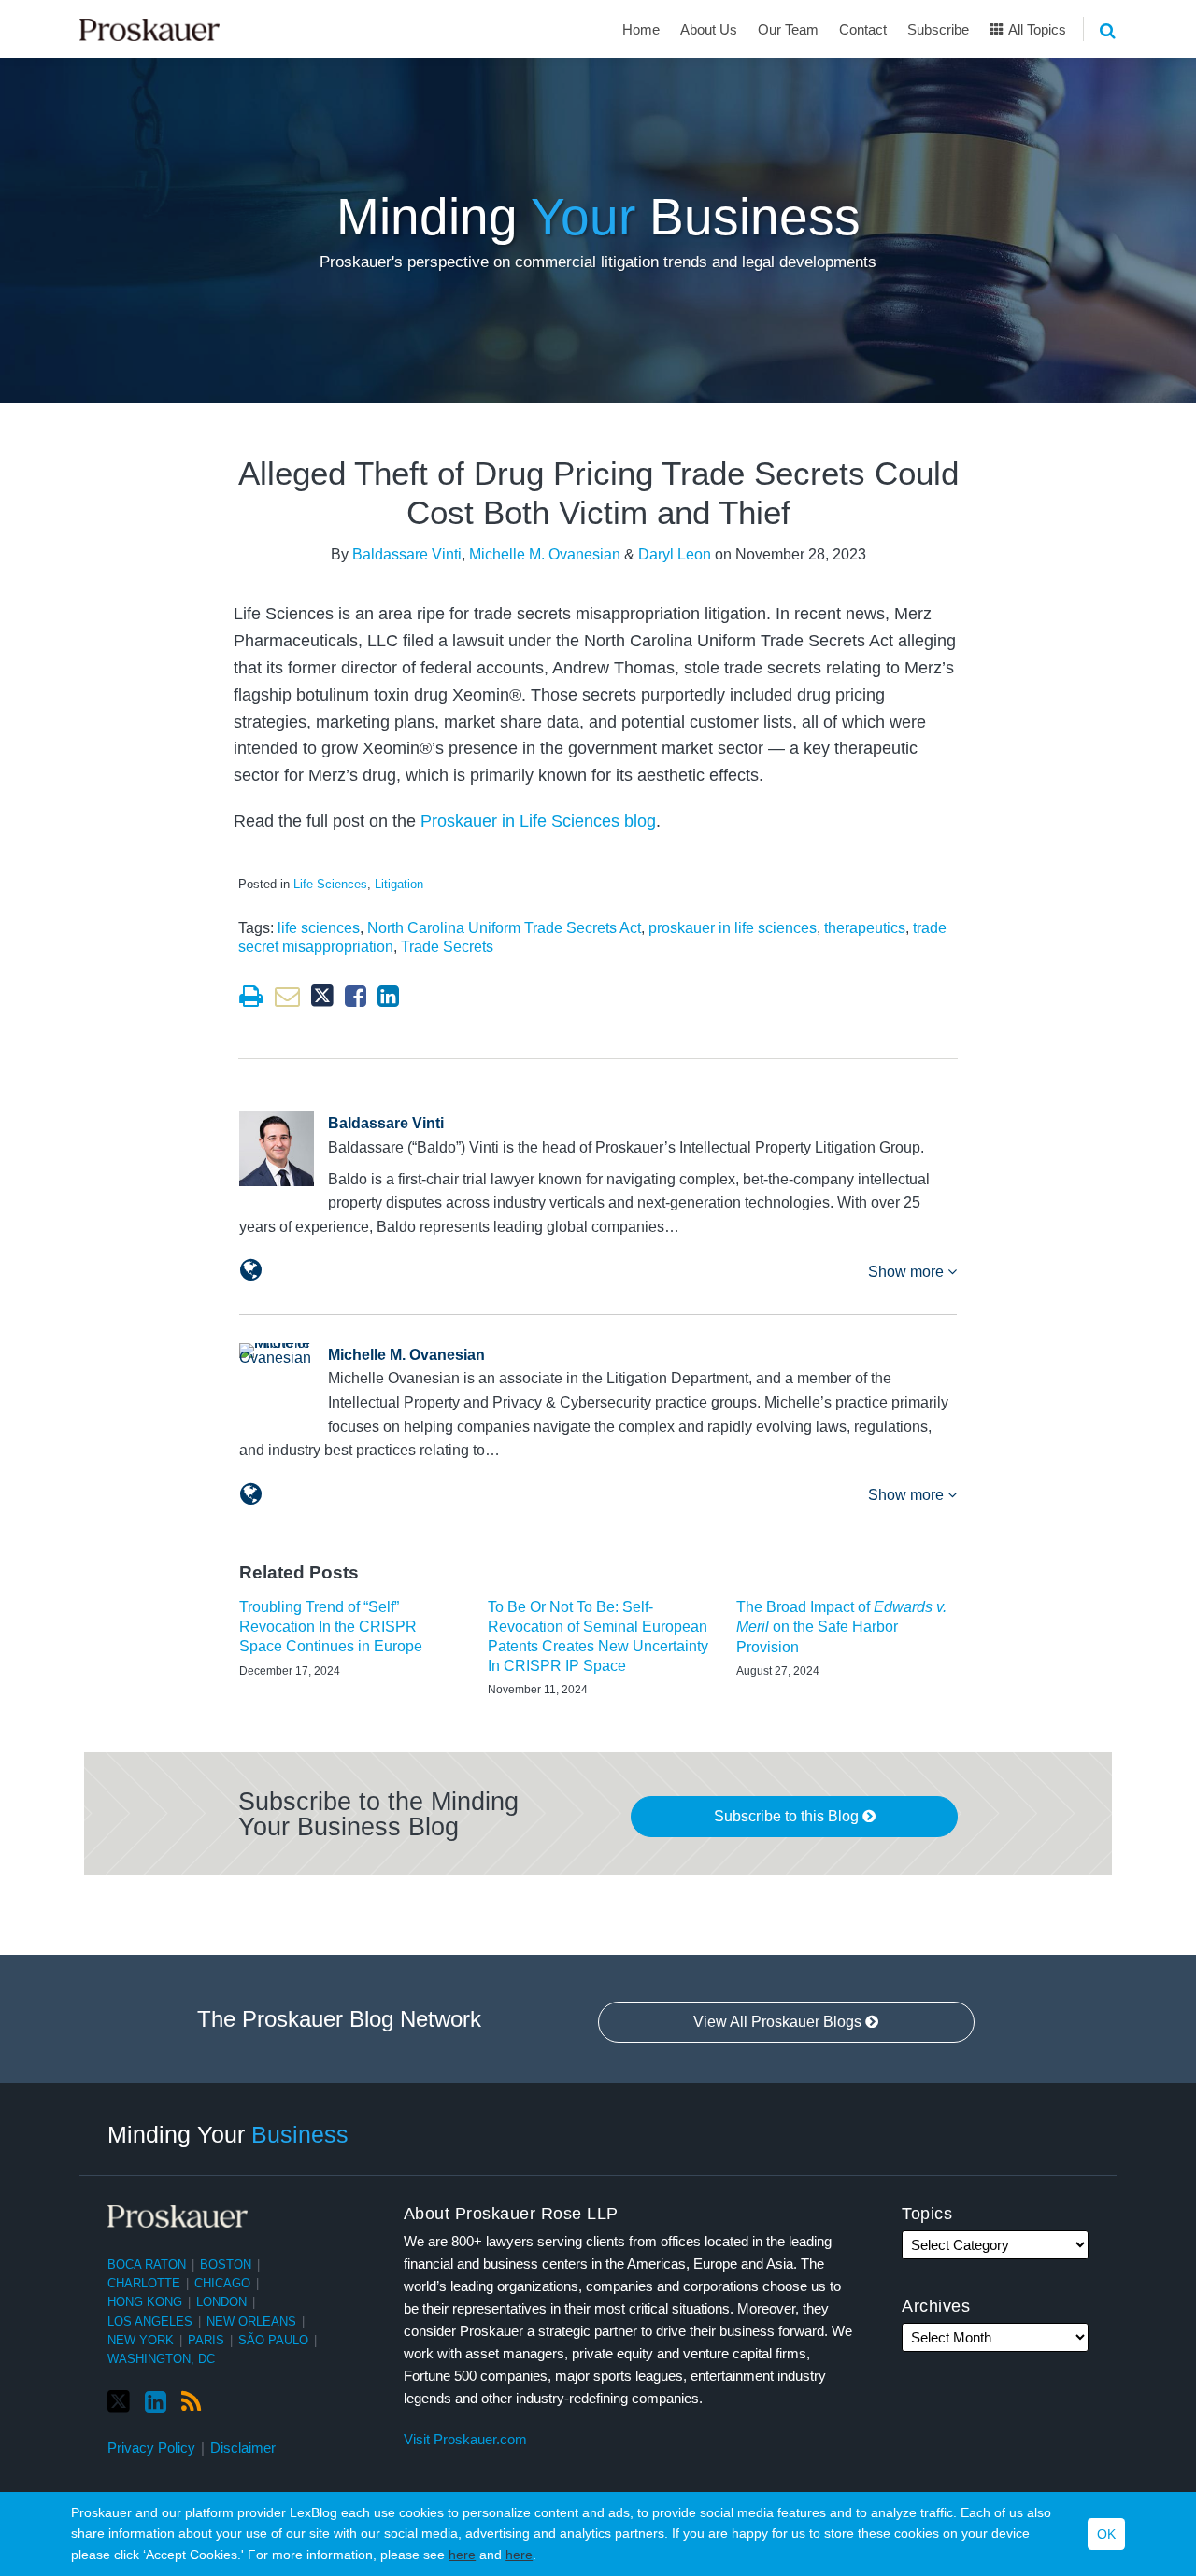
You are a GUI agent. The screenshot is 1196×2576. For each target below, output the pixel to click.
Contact (863, 29)
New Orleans (251, 2321)
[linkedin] (156, 2402)
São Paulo (273, 2340)
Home (641, 29)
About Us (709, 29)
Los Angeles (150, 2321)
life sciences (319, 928)
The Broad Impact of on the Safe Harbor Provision (841, 1627)
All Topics (1036, 29)
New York (141, 2340)
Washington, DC (161, 2359)
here (462, 2555)
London (221, 2302)
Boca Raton (147, 2265)
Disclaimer (243, 2448)
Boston (226, 2265)
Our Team (788, 29)
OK (1106, 2534)
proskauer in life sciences (733, 928)
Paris (206, 2340)
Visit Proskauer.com (465, 2439)
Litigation (399, 884)
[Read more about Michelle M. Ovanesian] (251, 1494)
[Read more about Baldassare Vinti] (251, 1270)
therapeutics (865, 928)
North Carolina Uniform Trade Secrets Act (504, 928)
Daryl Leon (675, 554)
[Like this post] (356, 996)
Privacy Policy (151, 2448)
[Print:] (251, 997)
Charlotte (144, 2283)
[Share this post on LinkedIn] (388, 996)
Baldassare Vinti (407, 554)
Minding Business (598, 217)
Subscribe (938, 29)
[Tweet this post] (322, 996)
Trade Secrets (447, 947)
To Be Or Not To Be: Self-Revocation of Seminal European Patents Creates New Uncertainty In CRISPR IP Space (598, 1636)
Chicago (222, 2283)
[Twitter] (119, 2402)
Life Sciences (330, 884)
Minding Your (228, 2133)
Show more (908, 1272)
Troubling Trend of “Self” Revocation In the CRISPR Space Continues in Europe (331, 1627)
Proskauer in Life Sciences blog (538, 821)
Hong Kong (145, 2302)
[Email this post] (287, 996)
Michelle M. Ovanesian (545, 554)
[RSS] (191, 2402)
